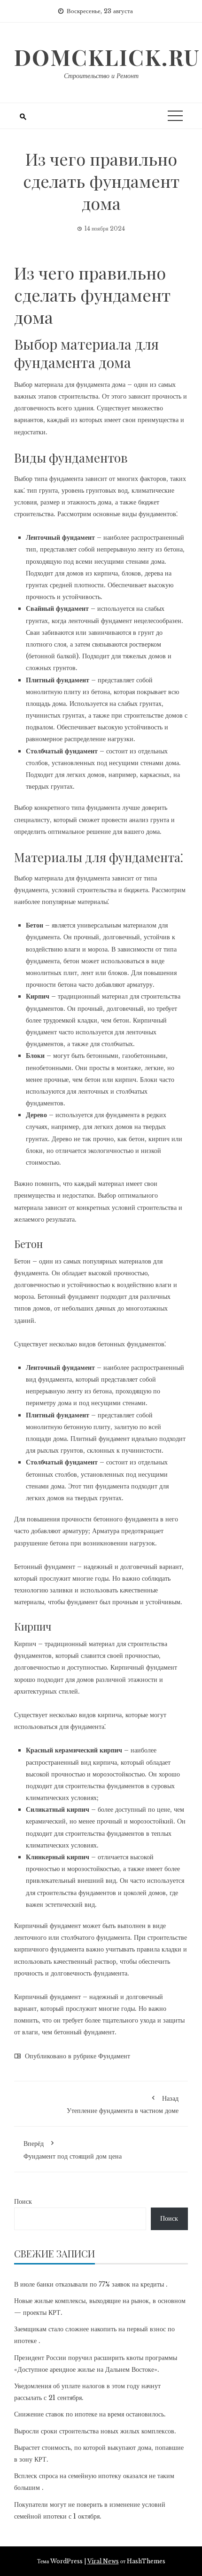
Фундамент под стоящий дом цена (73, 2150)
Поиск (23, 2201)
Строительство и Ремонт (101, 76)
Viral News (103, 2561)
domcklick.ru (107, 57)
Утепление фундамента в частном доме (123, 2104)
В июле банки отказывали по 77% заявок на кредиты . (91, 2284)
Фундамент (114, 2056)
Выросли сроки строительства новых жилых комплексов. (95, 2431)
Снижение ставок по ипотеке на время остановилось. (90, 2414)
